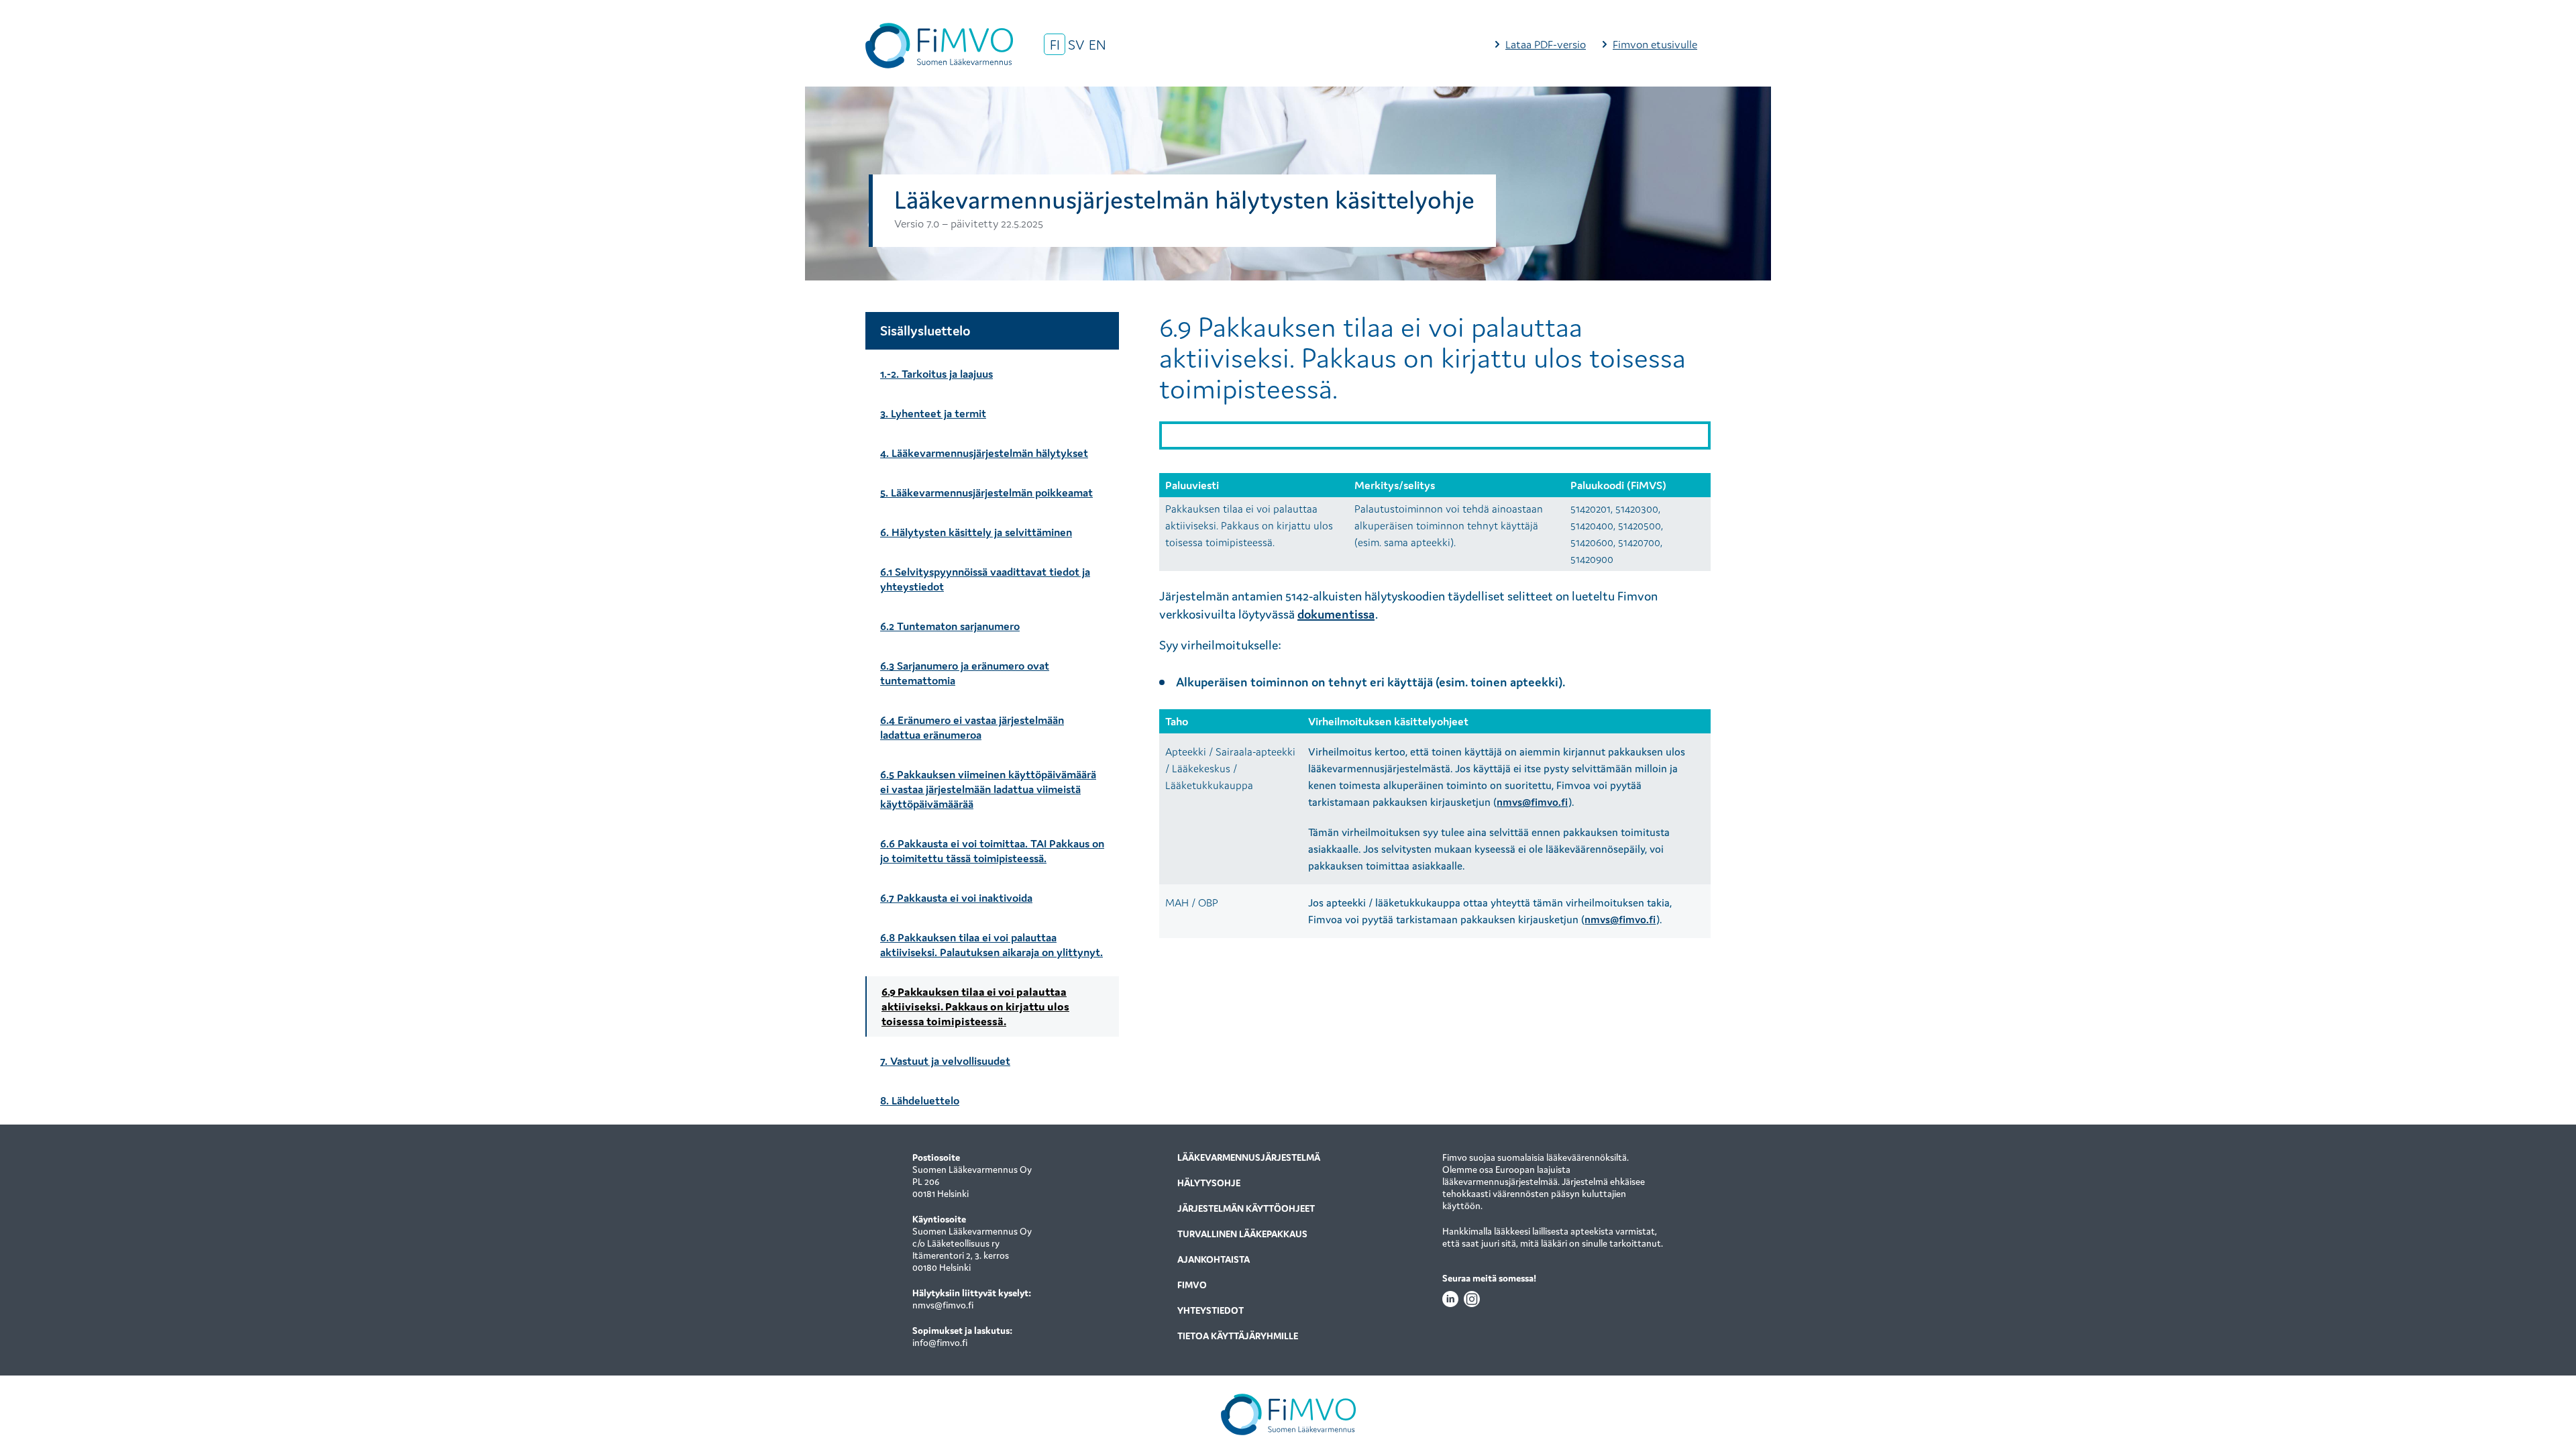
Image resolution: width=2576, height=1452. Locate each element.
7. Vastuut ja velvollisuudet (945, 1061)
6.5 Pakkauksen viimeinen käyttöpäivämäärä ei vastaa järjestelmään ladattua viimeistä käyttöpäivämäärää (988, 789)
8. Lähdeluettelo (920, 1100)
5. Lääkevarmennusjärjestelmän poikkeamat (986, 492)
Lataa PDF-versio (1546, 44)
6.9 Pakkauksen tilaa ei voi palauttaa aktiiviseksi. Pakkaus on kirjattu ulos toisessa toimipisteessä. (975, 1006)
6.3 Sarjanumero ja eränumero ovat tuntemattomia (965, 673)
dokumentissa (1336, 614)
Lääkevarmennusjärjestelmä (1249, 1157)
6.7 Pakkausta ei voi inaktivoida (956, 898)
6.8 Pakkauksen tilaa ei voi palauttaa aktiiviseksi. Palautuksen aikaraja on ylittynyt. (991, 945)
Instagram (1472, 1299)
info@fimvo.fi (940, 1343)
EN (1097, 45)
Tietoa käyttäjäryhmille (1238, 1336)
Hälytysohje (1209, 1183)
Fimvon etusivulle (1655, 44)
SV (1076, 45)
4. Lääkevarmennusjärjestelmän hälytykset (984, 453)
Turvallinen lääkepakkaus (1242, 1234)
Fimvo (1192, 1285)
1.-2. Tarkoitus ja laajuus (936, 374)
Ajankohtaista (1214, 1259)
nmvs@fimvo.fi (1532, 802)
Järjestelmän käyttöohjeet (1246, 1208)
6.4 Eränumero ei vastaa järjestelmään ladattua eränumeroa (972, 727)
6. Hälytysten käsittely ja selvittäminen (976, 532)
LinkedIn (1450, 1299)
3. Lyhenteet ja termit (933, 413)
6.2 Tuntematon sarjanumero (950, 626)
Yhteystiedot (1211, 1310)
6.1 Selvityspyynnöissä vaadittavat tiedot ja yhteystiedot (985, 579)
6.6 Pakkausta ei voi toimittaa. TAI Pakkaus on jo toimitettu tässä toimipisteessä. (992, 851)
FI (1055, 45)
